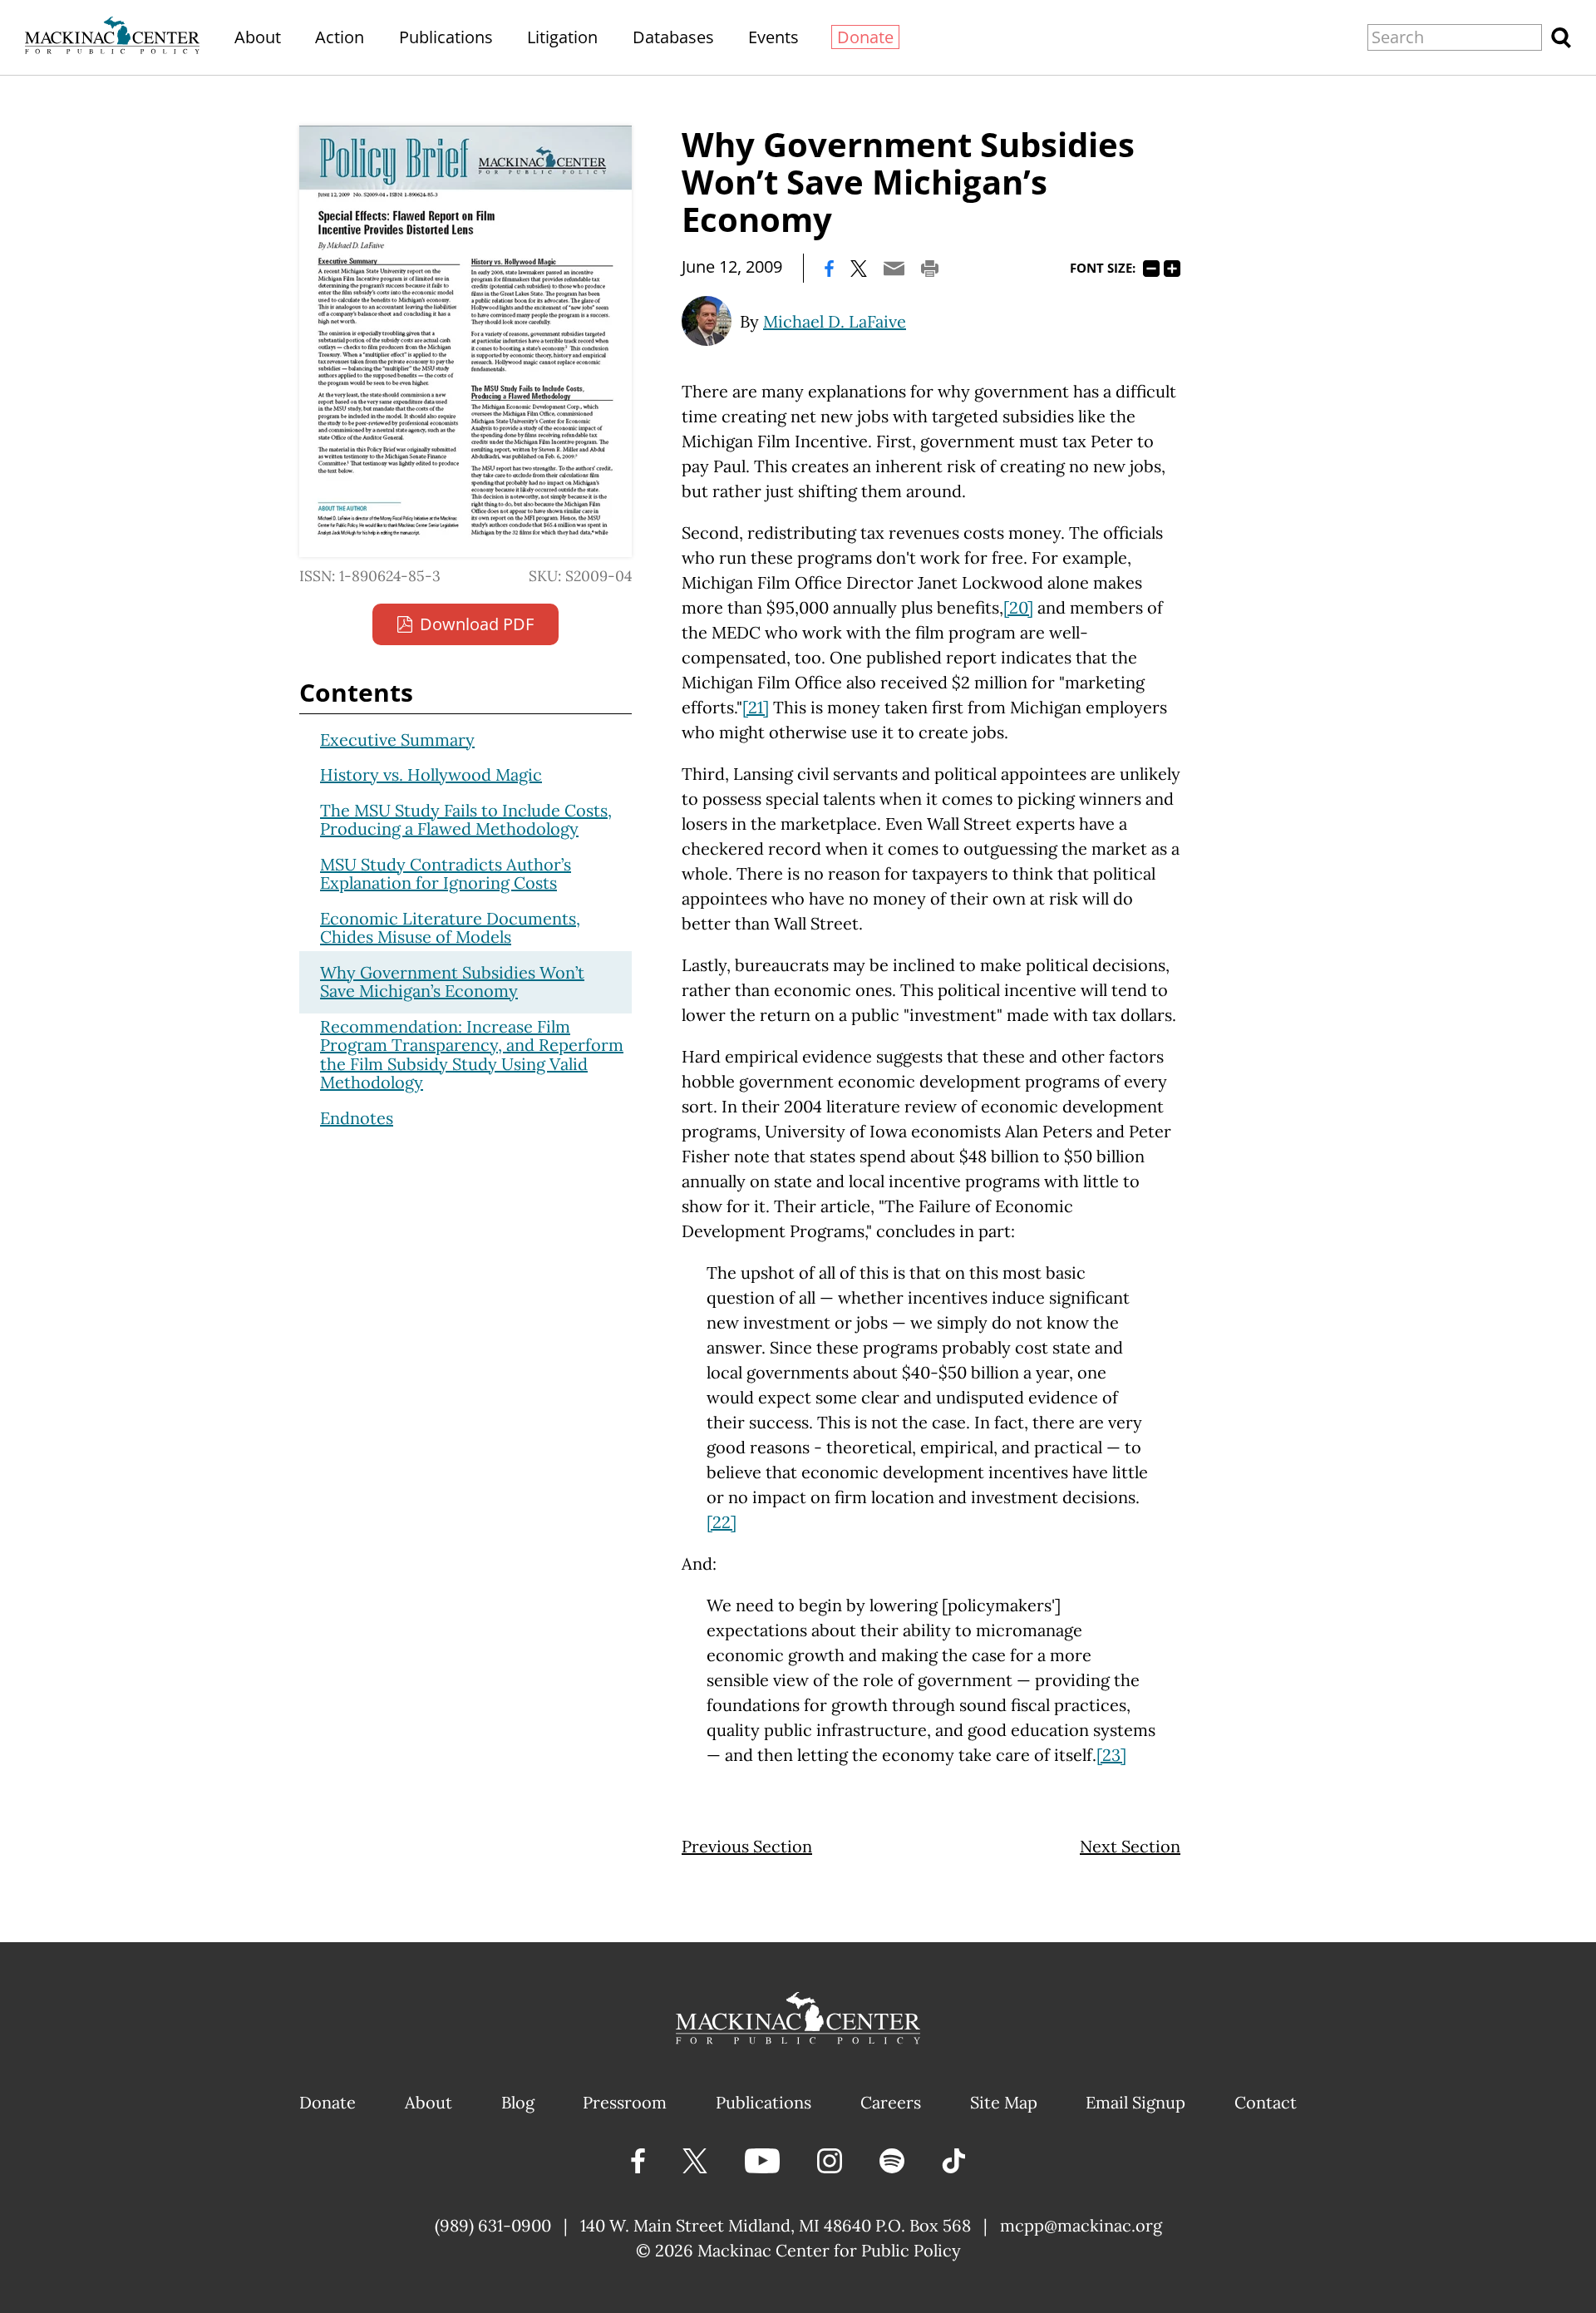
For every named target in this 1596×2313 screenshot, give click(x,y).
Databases (673, 37)
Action (340, 37)
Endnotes (357, 1118)
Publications (446, 37)
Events (773, 37)
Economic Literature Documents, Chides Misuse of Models (450, 928)
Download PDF (477, 624)
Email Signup (1135, 2102)
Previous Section (747, 1846)
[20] (1018, 607)
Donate (865, 37)
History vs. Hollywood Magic (431, 774)
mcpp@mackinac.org (1081, 2225)
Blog (518, 2102)
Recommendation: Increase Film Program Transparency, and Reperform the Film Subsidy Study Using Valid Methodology (472, 1055)
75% (1151, 269)
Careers (891, 2102)
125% (1172, 269)
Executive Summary (397, 740)
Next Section (1130, 1846)
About (258, 37)
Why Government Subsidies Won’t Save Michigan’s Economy (452, 982)
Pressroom (625, 2102)
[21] (756, 707)
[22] (722, 1522)
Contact (1266, 2102)
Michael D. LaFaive (835, 321)
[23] (1111, 1755)
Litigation (562, 37)
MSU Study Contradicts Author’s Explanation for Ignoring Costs (446, 874)
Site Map (1004, 2102)
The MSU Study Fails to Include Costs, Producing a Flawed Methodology (466, 820)
